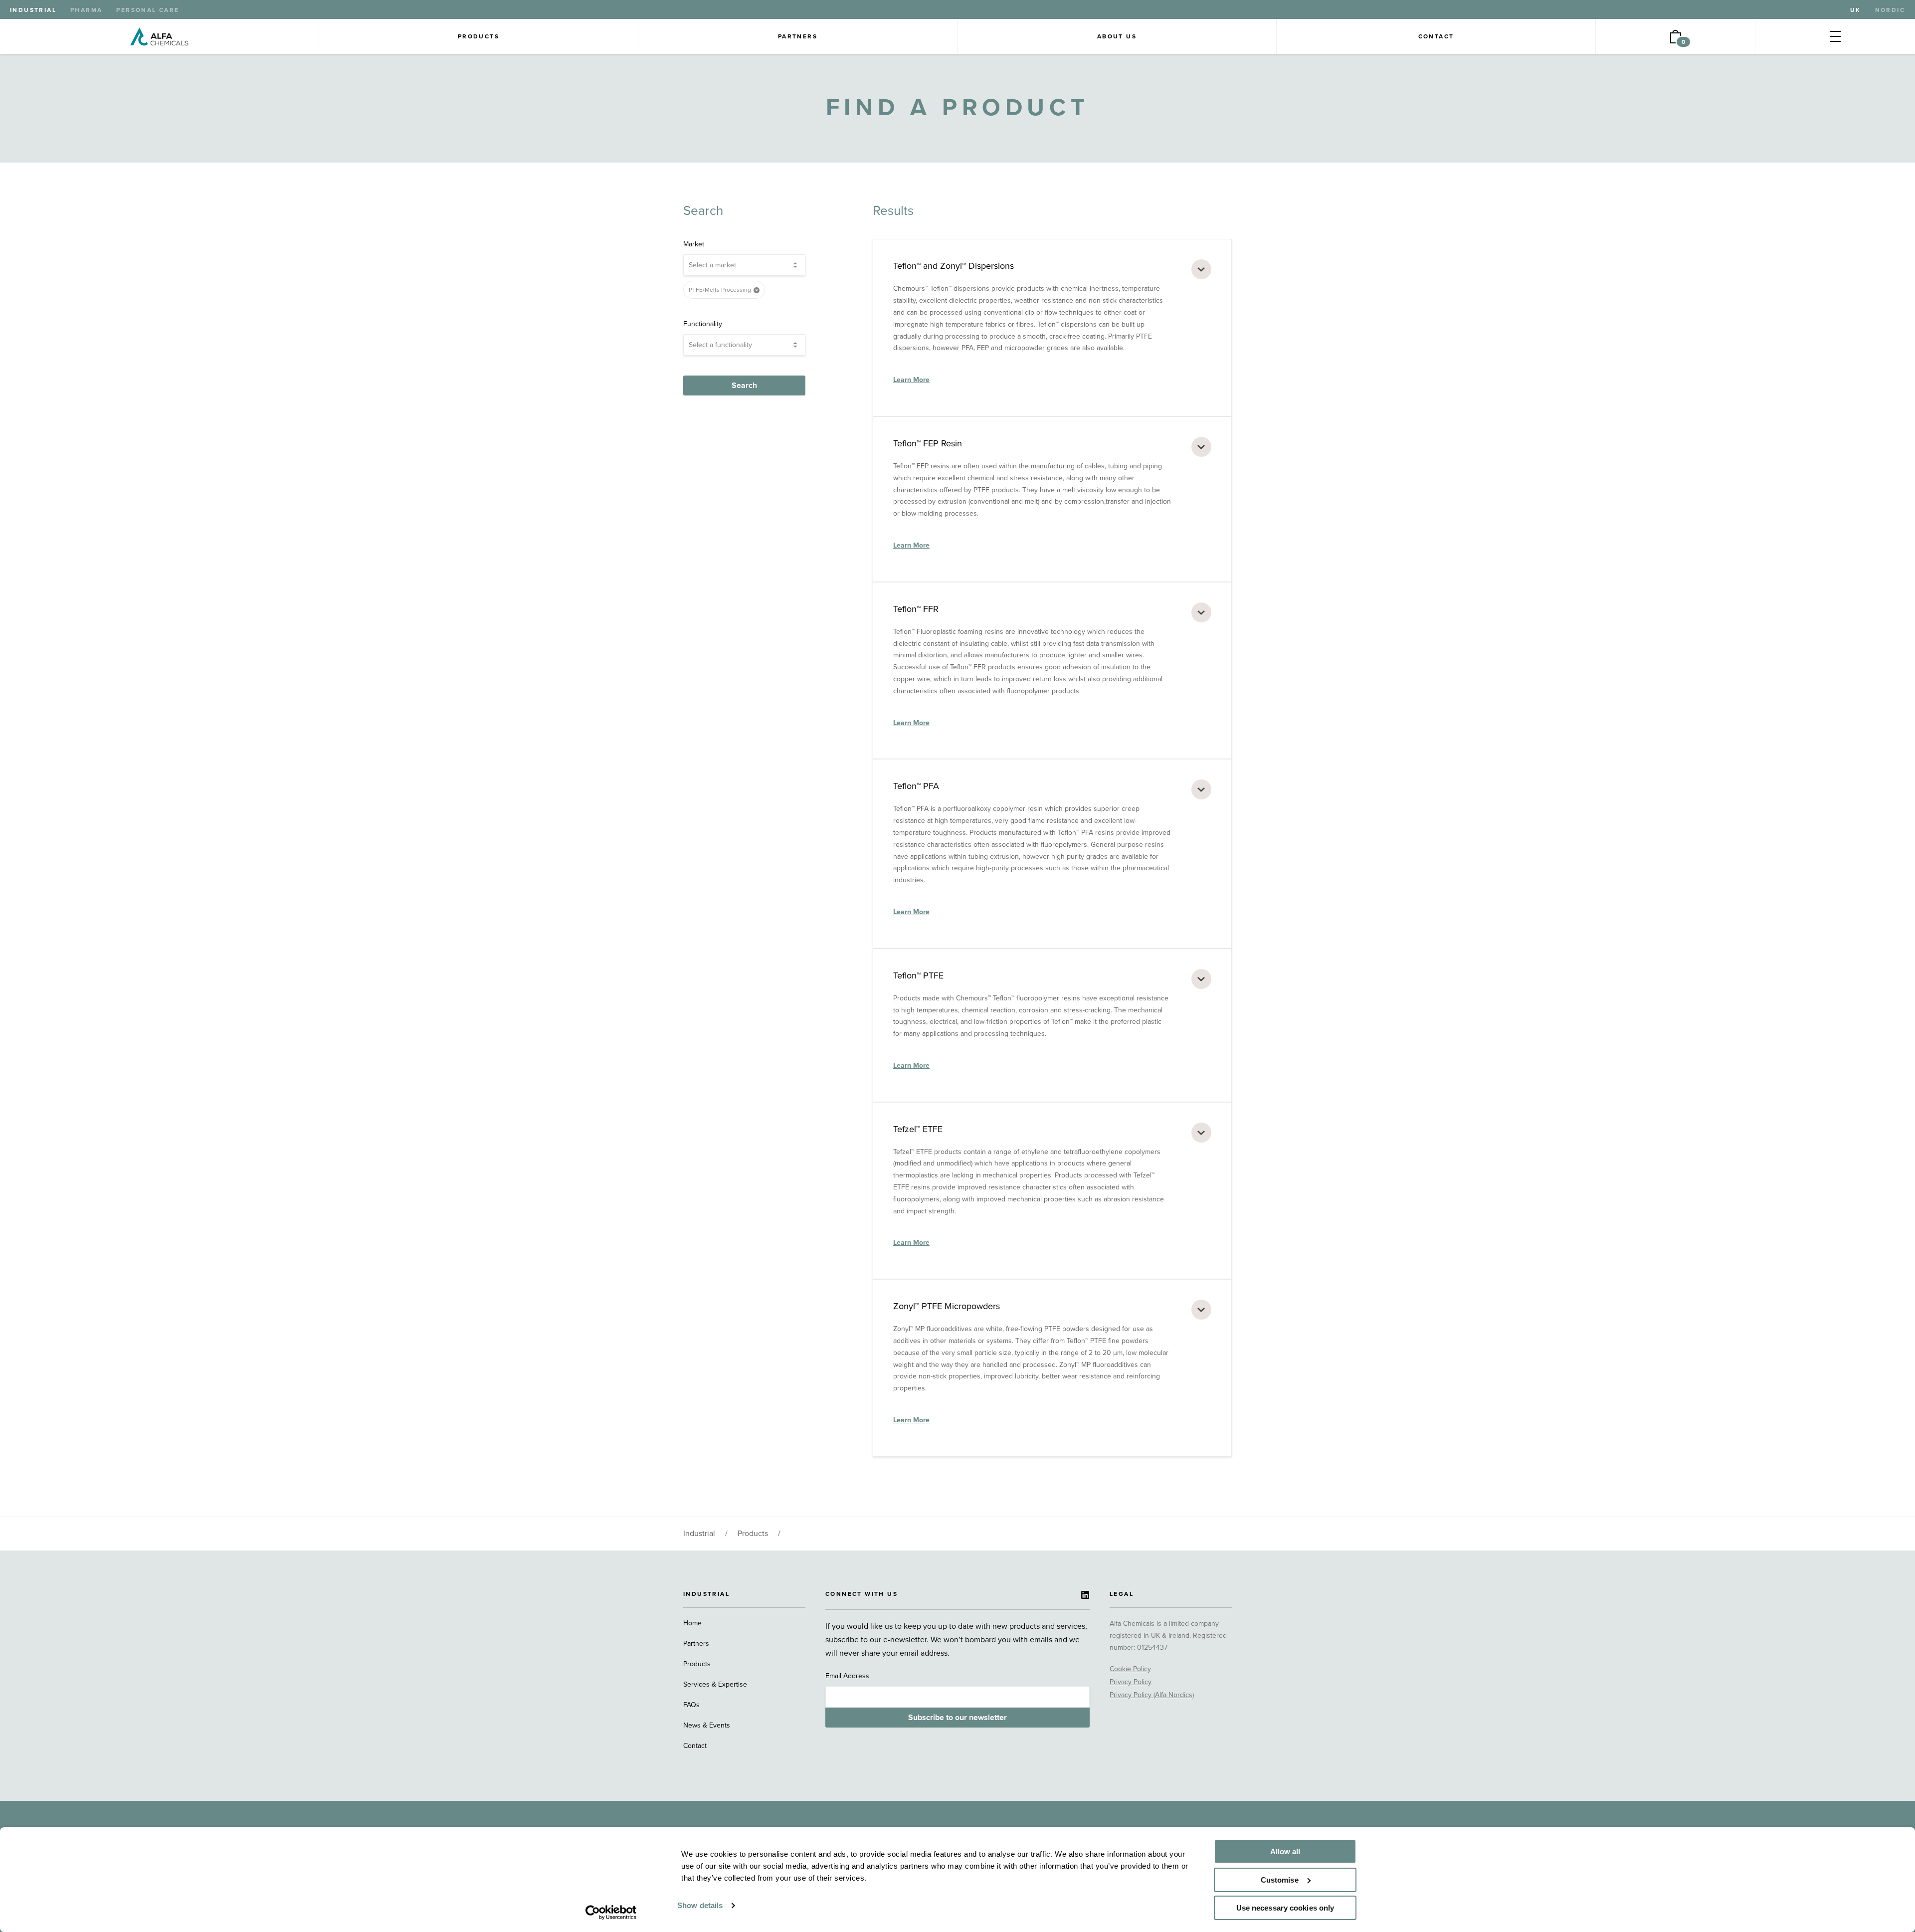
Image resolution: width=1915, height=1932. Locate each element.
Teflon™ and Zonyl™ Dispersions (954, 266)
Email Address (847, 1676)
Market (694, 244)
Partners (798, 36)
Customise (1280, 1880)
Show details (700, 1905)
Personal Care (148, 10)
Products (479, 36)
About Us (1117, 36)
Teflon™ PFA (916, 786)
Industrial (33, 10)
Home (692, 1623)
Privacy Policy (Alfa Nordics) (1152, 1695)
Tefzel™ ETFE (918, 1129)
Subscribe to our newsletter (957, 1718)
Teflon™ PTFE (918, 975)
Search (744, 386)
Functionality (703, 324)
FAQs (691, 1705)
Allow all (1285, 1851)
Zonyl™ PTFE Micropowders (947, 1306)
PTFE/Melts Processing (720, 290)
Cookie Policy (1130, 1669)
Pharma (86, 10)
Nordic (1890, 10)
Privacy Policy (1131, 1682)
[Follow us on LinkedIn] (1085, 1595)
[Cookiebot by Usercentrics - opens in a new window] (611, 1913)
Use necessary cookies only (1285, 1908)
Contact (1436, 36)
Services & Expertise (715, 1684)
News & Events (707, 1725)
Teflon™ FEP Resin (928, 443)
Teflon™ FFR (916, 609)
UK (1856, 10)
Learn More (911, 380)
